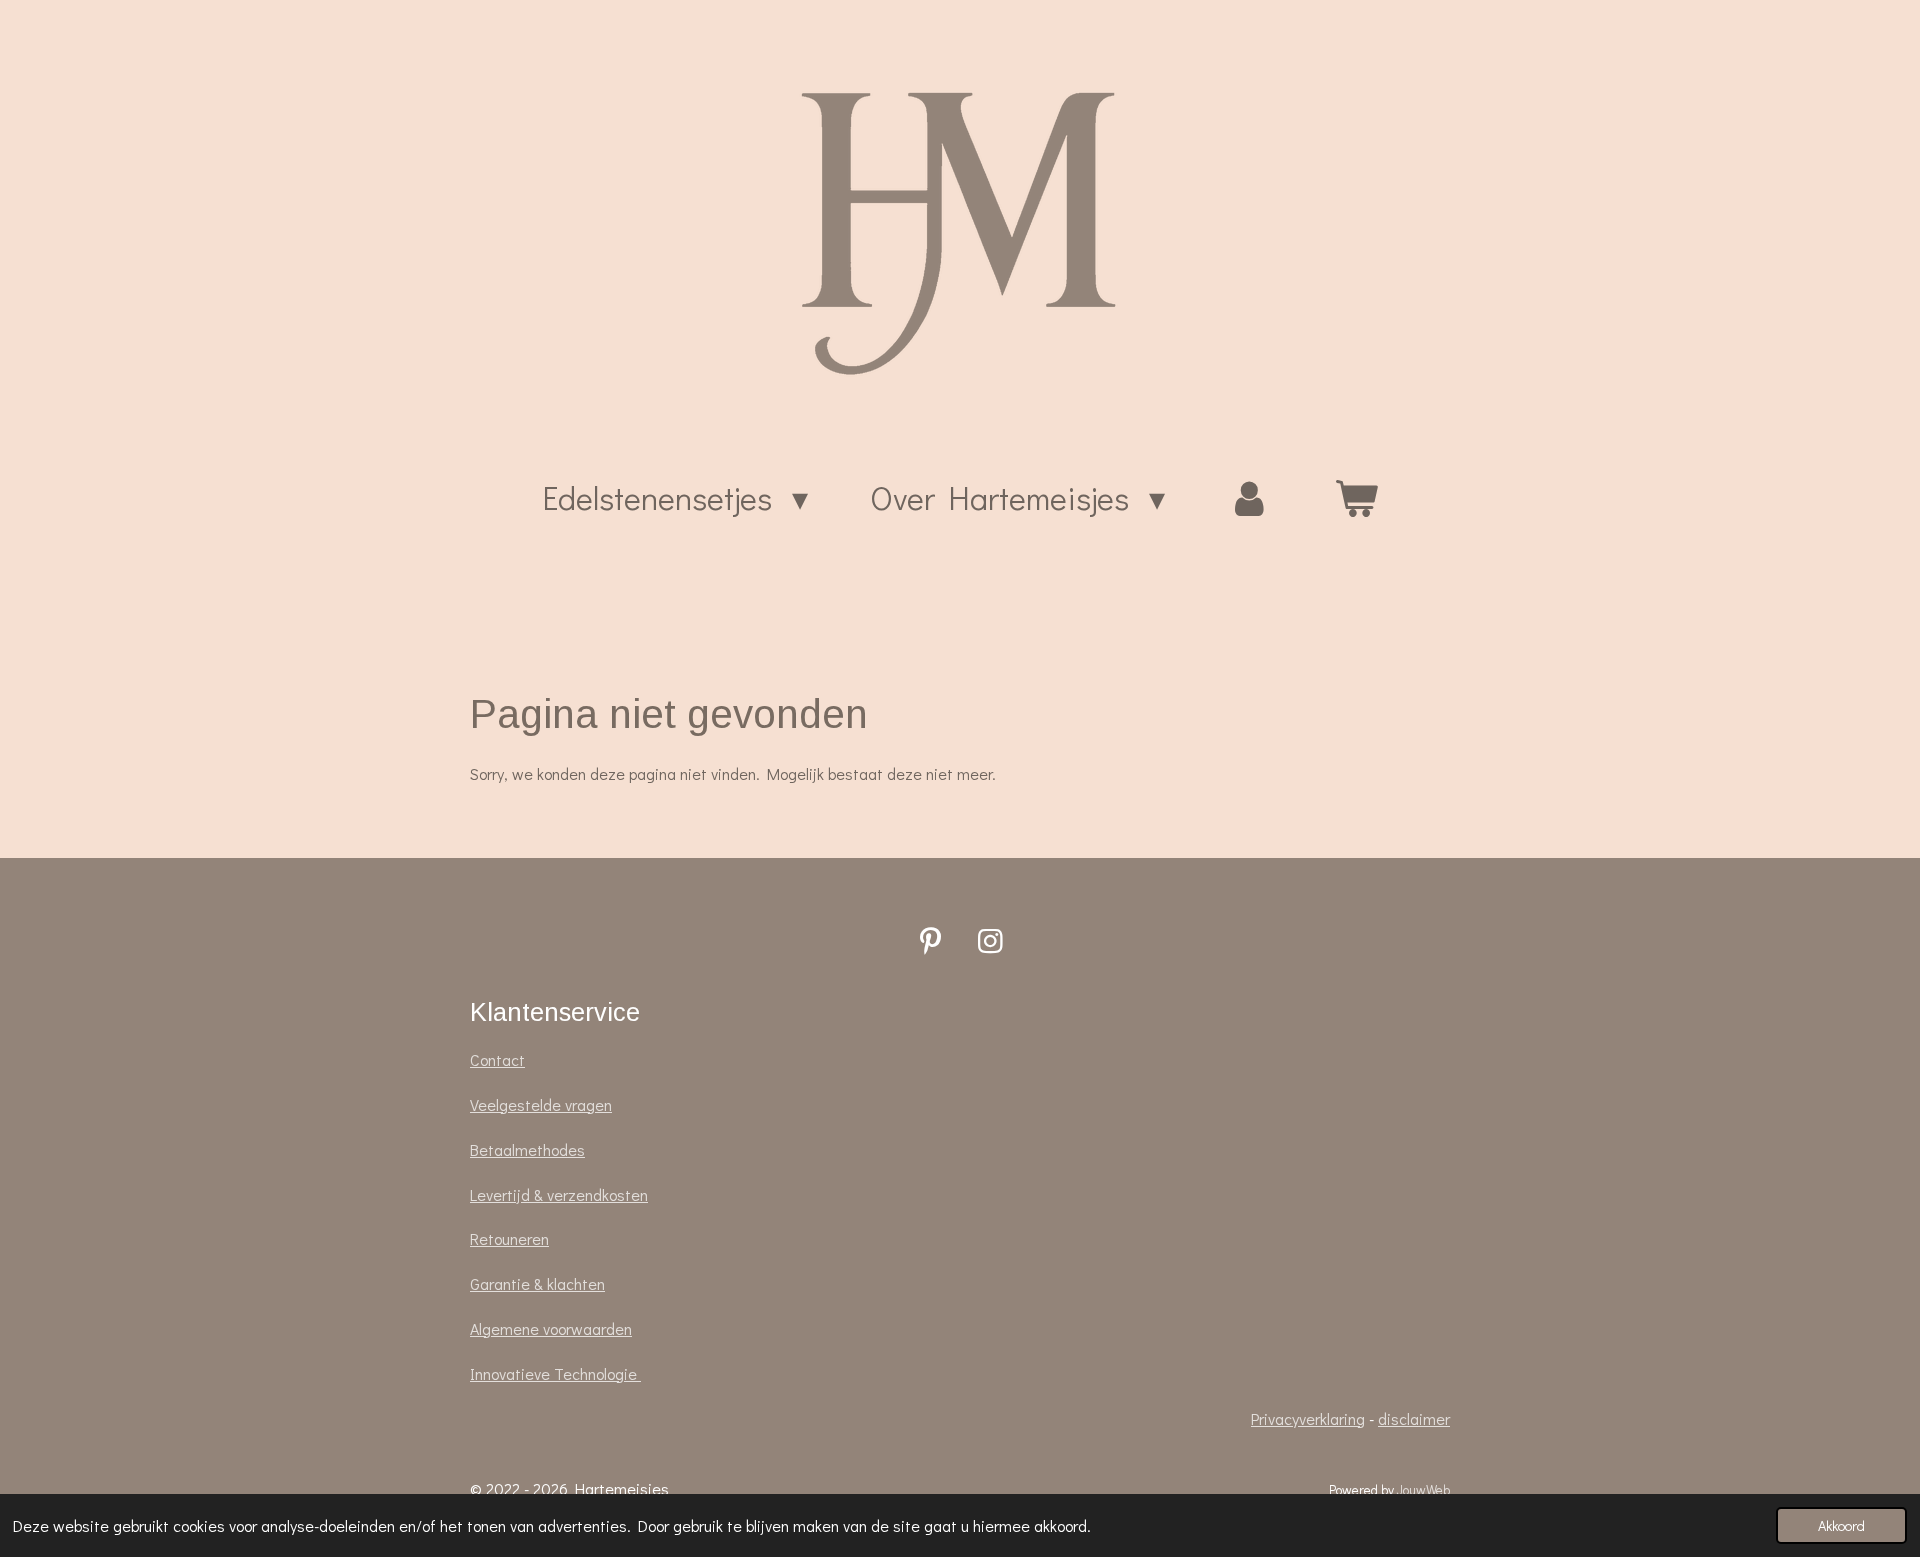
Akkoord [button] (1841, 1525)
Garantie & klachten (537, 1283)
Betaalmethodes (527, 1149)
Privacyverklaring (1308, 1418)
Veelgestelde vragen (541, 1104)
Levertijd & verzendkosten (559, 1194)
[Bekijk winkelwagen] (1355, 498)
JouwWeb (1423, 1490)
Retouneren (509, 1238)
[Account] (1249, 498)
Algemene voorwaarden (551, 1328)
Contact (497, 1059)
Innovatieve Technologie (555, 1373)
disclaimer (1414, 1418)
